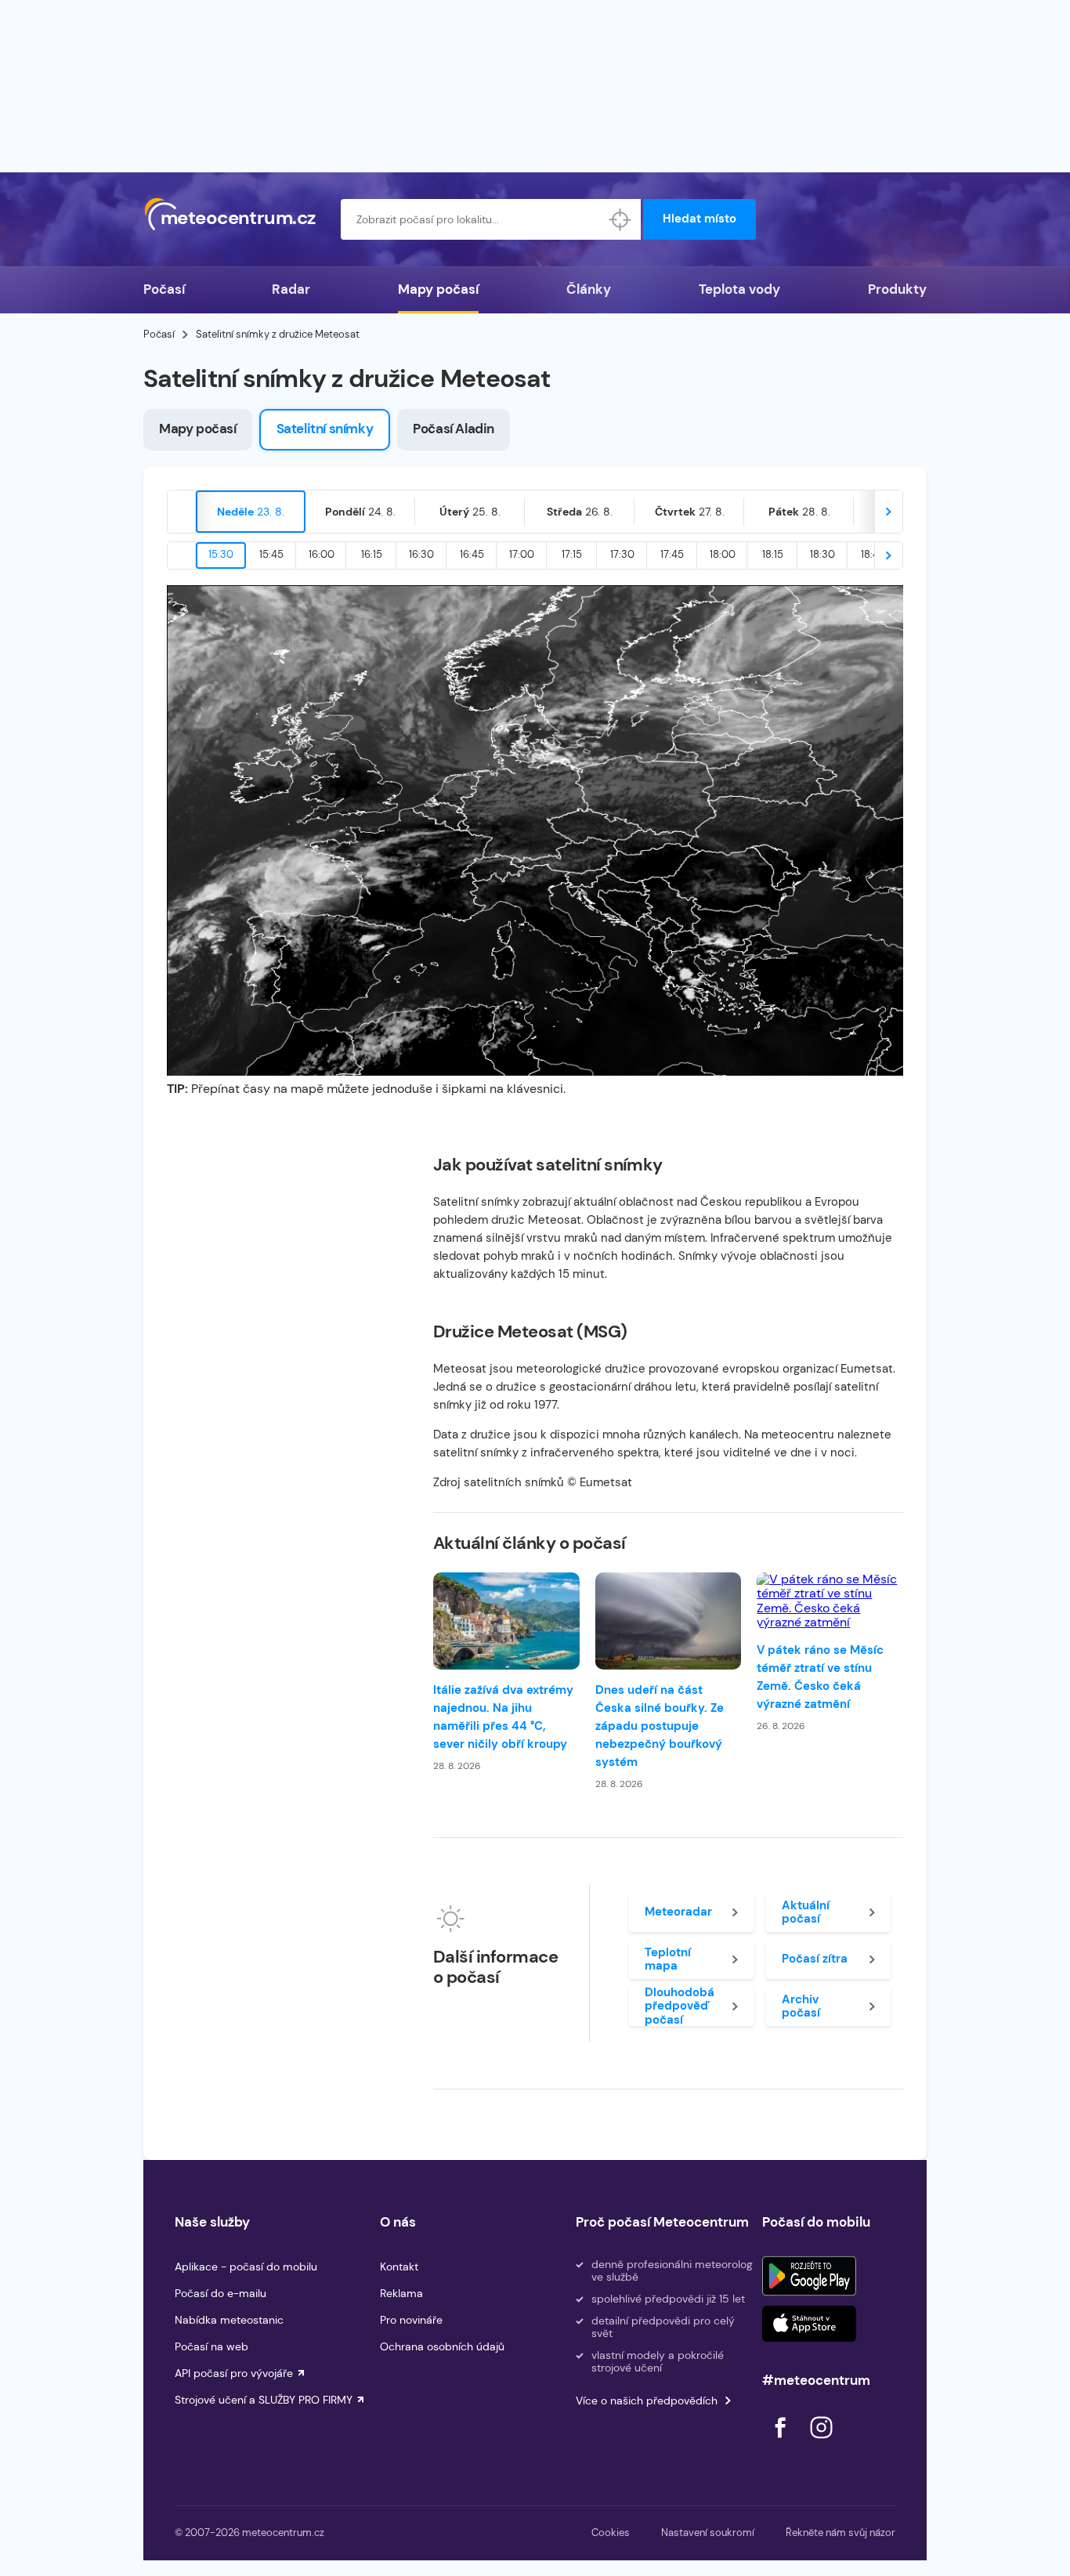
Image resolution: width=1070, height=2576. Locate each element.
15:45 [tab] (271, 554)
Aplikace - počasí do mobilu (246, 2267)
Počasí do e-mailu (221, 2293)
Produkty (897, 289)
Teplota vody (739, 289)
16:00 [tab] (322, 554)
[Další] (888, 512)
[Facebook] (782, 2442)
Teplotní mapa (668, 1959)
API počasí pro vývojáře (234, 2373)
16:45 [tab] (472, 554)
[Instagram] (821, 2442)
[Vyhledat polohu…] (620, 219)
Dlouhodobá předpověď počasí (680, 2006)
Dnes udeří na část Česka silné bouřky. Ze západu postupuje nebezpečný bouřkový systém (660, 1726)
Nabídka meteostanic (229, 2320)
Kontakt (399, 2267)
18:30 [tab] (822, 554)
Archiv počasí (801, 2006)
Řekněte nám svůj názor (840, 2533)
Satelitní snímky (325, 429)
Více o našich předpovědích (647, 2401)
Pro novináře (411, 2320)
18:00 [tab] (723, 554)
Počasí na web (211, 2346)
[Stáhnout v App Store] (809, 2324)
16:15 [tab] (372, 554)
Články (589, 289)
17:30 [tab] (622, 554)
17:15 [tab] (572, 554)
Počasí (164, 289)
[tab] (251, 512)
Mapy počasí (438, 289)
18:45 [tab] (873, 554)
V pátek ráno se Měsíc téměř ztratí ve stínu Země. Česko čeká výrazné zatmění (820, 1677)
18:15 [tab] (773, 554)
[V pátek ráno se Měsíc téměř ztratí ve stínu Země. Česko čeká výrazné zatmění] (830, 1601)
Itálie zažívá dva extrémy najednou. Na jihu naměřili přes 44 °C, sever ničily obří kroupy (503, 1717)
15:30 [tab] (221, 554)
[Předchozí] (182, 512)
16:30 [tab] (421, 554)
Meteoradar (678, 1912)
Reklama (401, 2293)
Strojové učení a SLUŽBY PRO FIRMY (264, 2400)
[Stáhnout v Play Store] (809, 2276)
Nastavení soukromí (708, 2533)
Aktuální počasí (806, 1912)
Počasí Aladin (454, 429)
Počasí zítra (815, 1959)
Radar (291, 289)
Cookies (611, 2533)
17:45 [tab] (672, 554)
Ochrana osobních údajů (442, 2346)
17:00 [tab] (522, 554)
